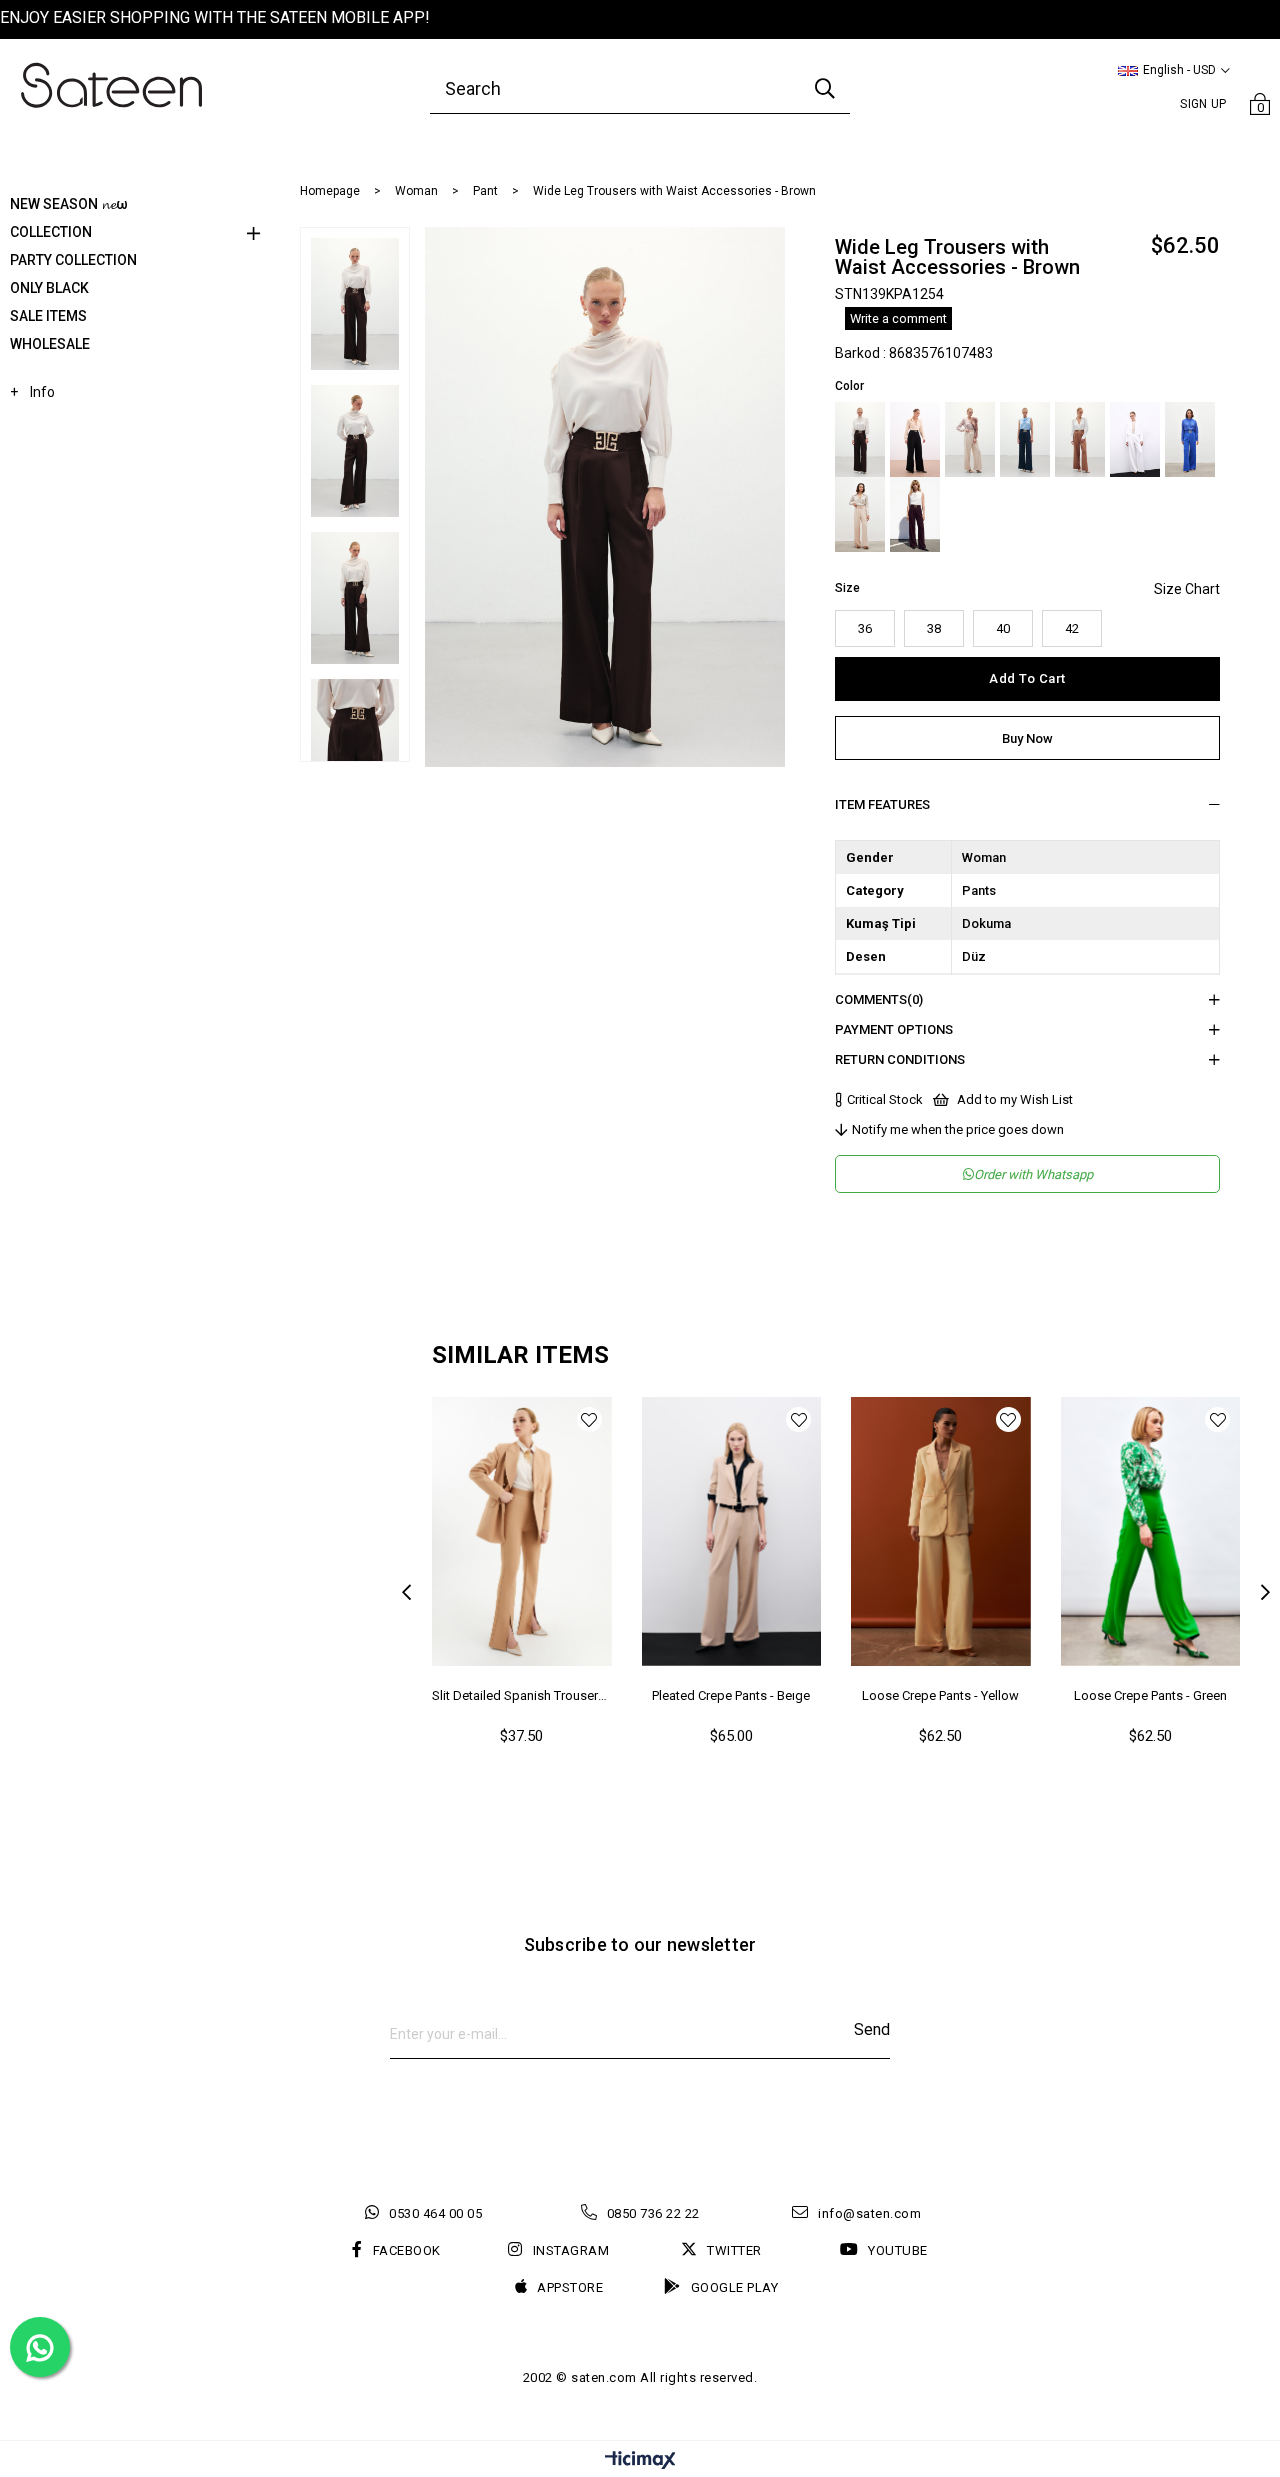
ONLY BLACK (49, 288)
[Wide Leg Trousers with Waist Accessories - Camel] (1080, 439)
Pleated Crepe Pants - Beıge (731, 1695)
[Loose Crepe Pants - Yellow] (941, 1531)
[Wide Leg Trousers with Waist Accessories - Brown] (860, 439)
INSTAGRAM (571, 2250)
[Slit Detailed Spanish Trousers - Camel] (522, 1531)
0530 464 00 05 (435, 2213)
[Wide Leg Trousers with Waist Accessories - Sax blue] (1190, 439)
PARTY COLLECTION (73, 260)
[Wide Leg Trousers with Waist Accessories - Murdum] (915, 514)
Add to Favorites (589, 1419)
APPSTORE (570, 2287)
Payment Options (894, 1029)
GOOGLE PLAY (734, 2287)
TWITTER (734, 2250)
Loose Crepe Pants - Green (1150, 1695)
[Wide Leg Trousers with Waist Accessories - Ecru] (1135, 439)
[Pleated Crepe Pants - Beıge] (732, 1531)
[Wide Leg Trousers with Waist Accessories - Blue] (1025, 439)
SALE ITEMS (48, 316)
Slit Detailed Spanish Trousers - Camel (522, 1695)
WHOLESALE (50, 344)
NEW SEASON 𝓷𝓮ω (69, 204)
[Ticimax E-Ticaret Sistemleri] (640, 2461)
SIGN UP (1203, 104)
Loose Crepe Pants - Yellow (940, 1695)
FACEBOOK (407, 2250)
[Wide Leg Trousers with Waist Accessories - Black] (915, 439)
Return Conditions (900, 1059)
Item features (882, 804)
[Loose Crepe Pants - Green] (1151, 1531)
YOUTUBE (898, 2250)
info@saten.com (869, 2213)
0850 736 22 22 (653, 2213)
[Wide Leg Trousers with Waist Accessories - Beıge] (860, 514)
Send (872, 2029)
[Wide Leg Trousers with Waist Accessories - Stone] (970, 439)
